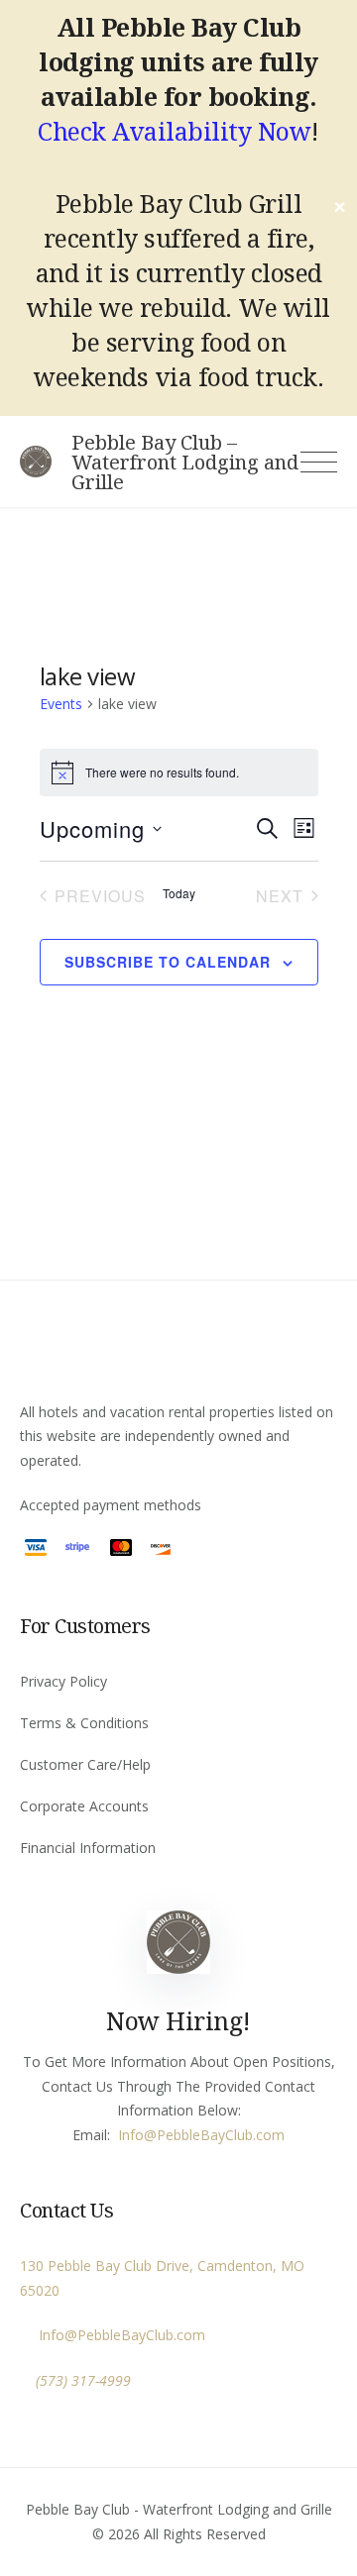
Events (61, 704)
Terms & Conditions (84, 1723)
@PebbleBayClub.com (214, 2135)
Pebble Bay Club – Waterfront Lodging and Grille (185, 463)
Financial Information (88, 1848)
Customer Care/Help (85, 1764)
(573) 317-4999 (83, 2380)
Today (179, 893)
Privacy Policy (63, 1681)
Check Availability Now (174, 131)
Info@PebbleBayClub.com (118, 2335)
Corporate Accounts (84, 1806)
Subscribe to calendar (168, 962)
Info (131, 2135)
